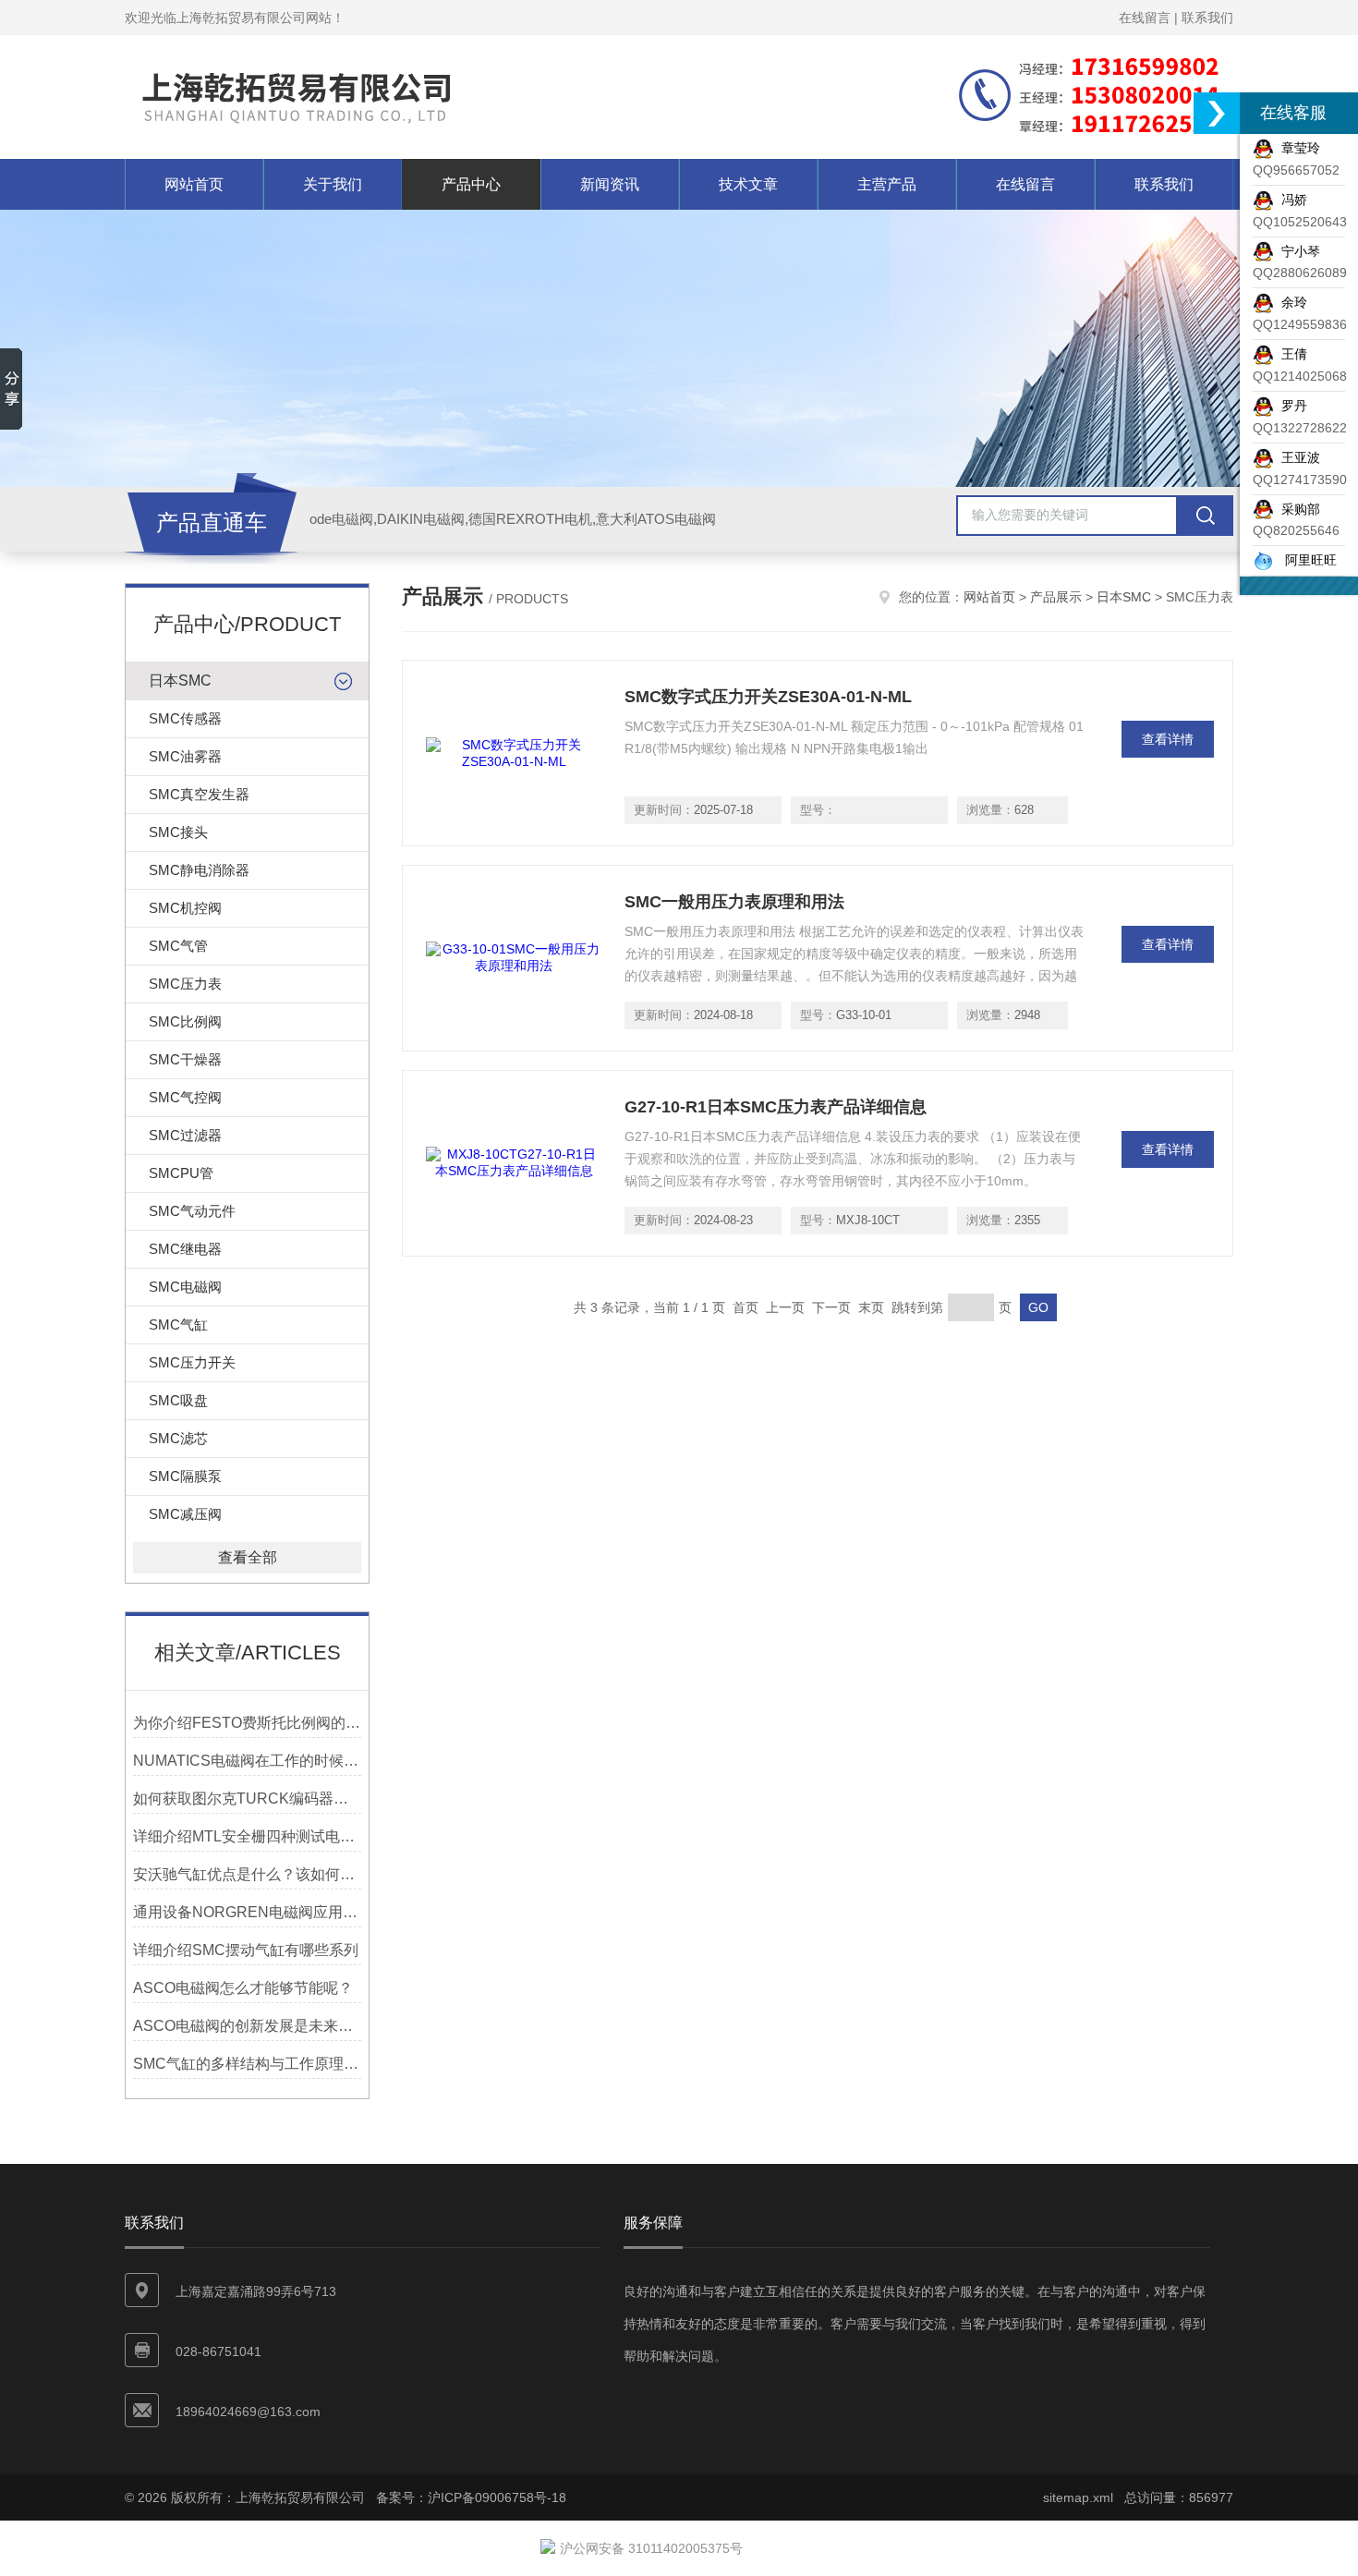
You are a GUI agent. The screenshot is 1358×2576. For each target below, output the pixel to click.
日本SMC (180, 680)
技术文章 (748, 184)
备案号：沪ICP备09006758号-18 (471, 2497)
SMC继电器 (185, 1249)
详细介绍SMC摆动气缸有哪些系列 (246, 1950)
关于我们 (333, 184)
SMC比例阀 (185, 1021)
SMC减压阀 (185, 1514)
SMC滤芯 (178, 1438)
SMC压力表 (185, 984)
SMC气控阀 (185, 1097)
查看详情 (1168, 739)
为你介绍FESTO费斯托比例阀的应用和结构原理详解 (247, 1723)
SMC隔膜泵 (185, 1476)
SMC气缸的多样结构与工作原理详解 (247, 2064)
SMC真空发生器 (199, 794)
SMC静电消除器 (199, 870)
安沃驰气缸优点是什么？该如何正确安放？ (247, 1874)
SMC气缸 (178, 1324)
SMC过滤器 (185, 1135)
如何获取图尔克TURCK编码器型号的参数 (247, 1798)
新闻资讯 (610, 184)
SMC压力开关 (192, 1362)
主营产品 (887, 184)
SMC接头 (178, 832)
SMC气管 (178, 946)
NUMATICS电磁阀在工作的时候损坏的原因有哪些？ (247, 1761)
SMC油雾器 (185, 756)
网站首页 (194, 184)
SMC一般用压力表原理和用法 (734, 902)
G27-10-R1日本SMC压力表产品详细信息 (776, 1107)
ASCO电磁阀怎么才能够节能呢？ (243, 1988)
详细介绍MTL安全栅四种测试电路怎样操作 (247, 1836)
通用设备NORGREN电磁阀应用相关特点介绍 (247, 1912)
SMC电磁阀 (185, 1287)
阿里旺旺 (1305, 560)
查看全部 (248, 1557)
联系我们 (1207, 18)
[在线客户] (1217, 113)
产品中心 (471, 184)
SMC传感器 (185, 718)
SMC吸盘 (178, 1400)
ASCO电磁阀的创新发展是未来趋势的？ (247, 2026)
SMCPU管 (181, 1173)
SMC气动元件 (192, 1211)
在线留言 (1145, 18)
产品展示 (1056, 597)
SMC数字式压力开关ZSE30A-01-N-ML (768, 697)
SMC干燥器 (185, 1059)
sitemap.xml (1078, 2497)
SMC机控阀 (185, 908)
